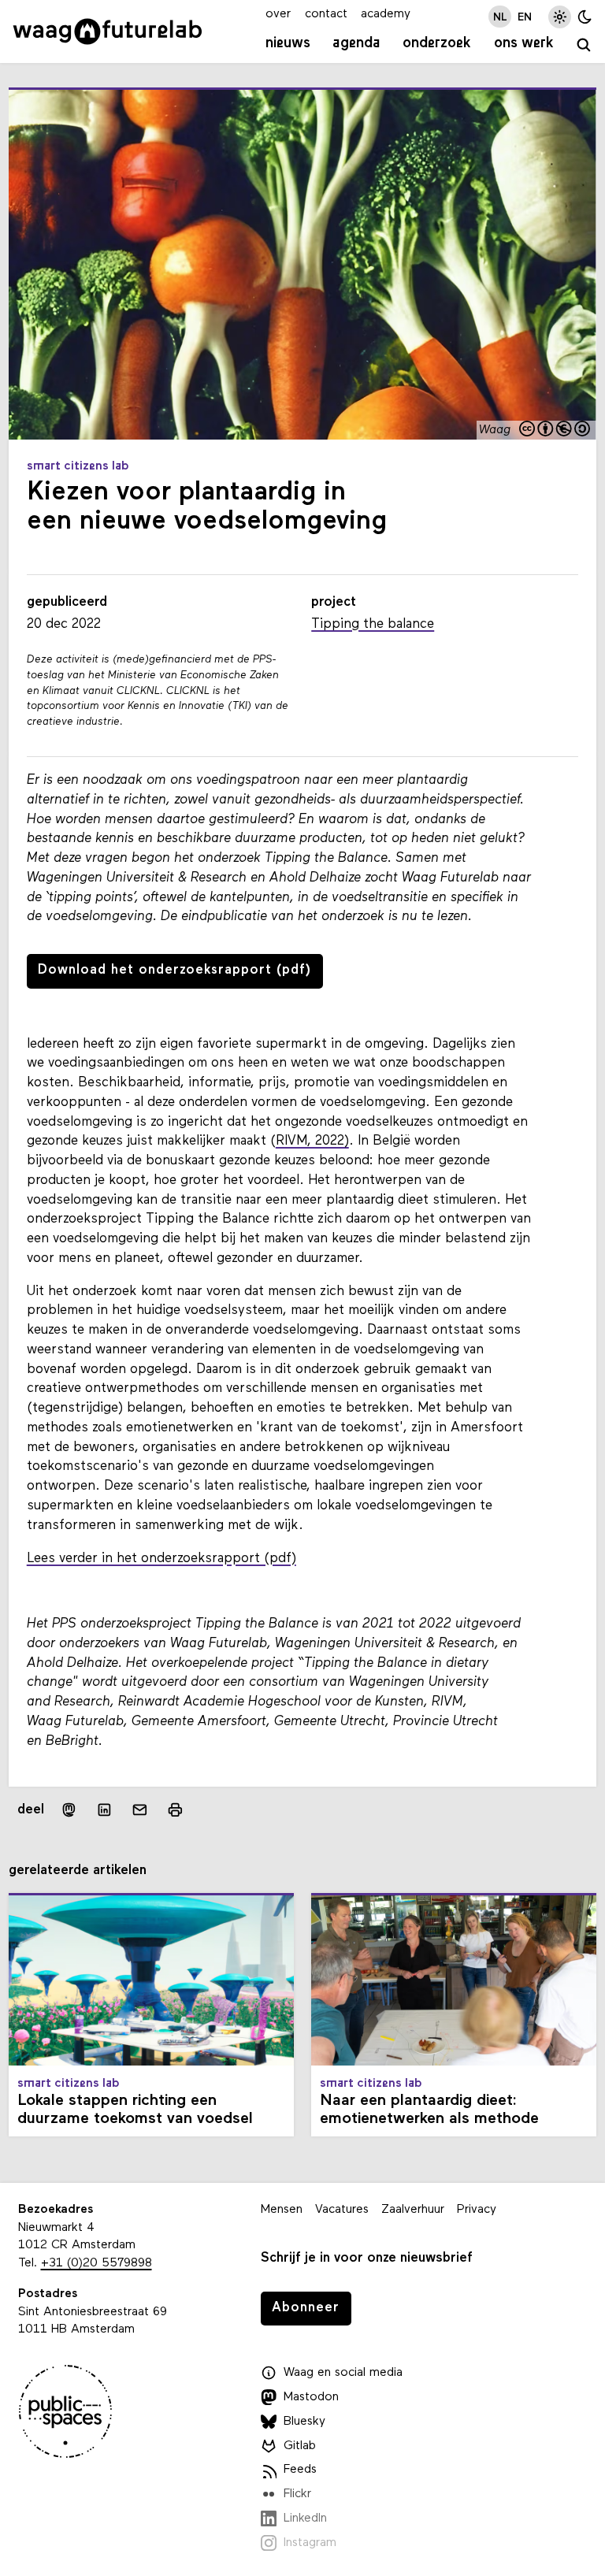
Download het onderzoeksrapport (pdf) (174, 970)
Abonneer (306, 2308)
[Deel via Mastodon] (68, 1810)
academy (386, 14)
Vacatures (342, 2210)
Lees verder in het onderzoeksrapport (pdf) (161, 1559)
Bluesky (304, 2422)
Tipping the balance (373, 624)
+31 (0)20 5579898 (97, 2263)
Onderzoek (437, 44)
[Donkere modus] (585, 17)
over (278, 14)
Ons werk (524, 44)
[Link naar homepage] (108, 32)
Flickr (297, 2494)
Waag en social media (343, 2373)
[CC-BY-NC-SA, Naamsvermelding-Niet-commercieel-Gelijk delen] (555, 430)
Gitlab (300, 2446)
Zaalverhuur (413, 2210)
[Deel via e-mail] (140, 1810)
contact (326, 14)
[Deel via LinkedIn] (104, 1810)
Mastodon (311, 2397)
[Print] (175, 1810)
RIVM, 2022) (312, 1141)
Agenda (356, 44)
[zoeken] (585, 46)
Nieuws (288, 44)
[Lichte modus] (560, 17)
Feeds (300, 2470)
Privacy (477, 2210)
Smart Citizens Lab (78, 466)
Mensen (282, 2210)
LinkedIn (305, 2518)
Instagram (310, 2543)
